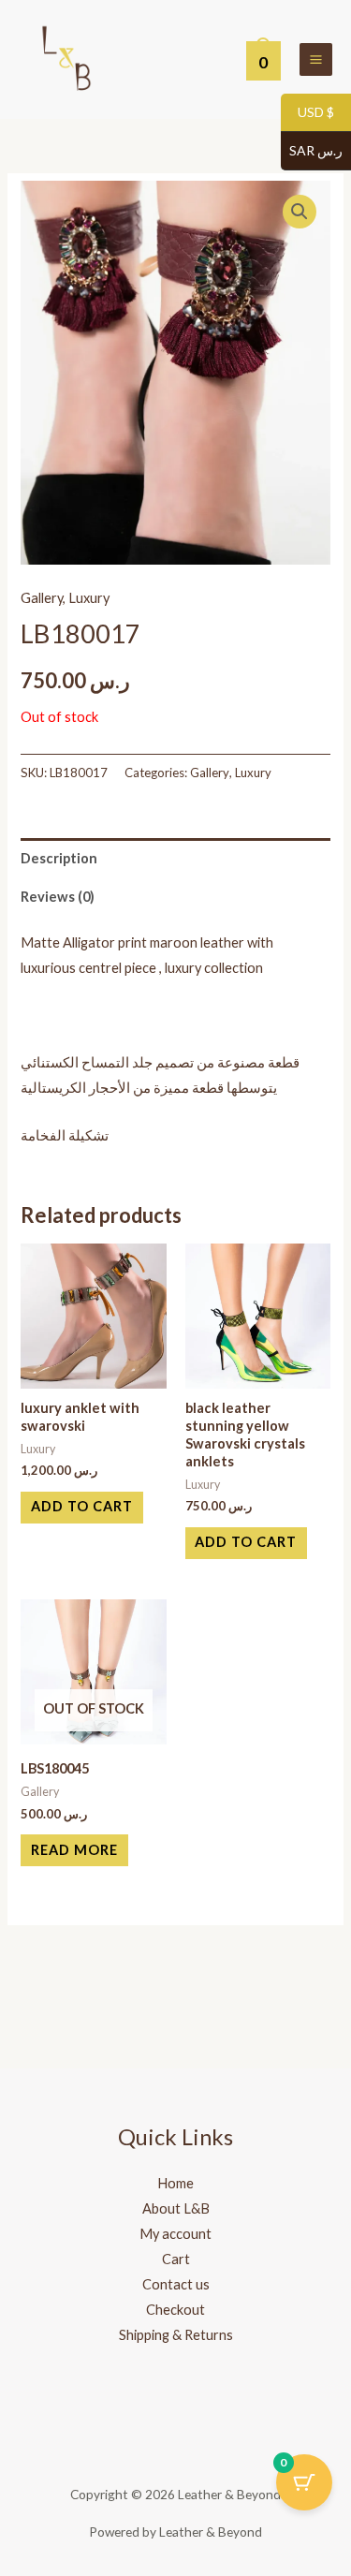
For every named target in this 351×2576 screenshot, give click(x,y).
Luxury (89, 598)
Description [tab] (59, 858)
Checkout (175, 2310)
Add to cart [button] (82, 1506)
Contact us (176, 2284)
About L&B (176, 2208)
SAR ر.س (312, 151)
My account (175, 2234)
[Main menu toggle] (316, 59)
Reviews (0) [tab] (58, 897)
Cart (176, 2259)
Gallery (42, 598)
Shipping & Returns (176, 2335)
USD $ (307, 113)
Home (175, 2183)
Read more (74, 1850)
